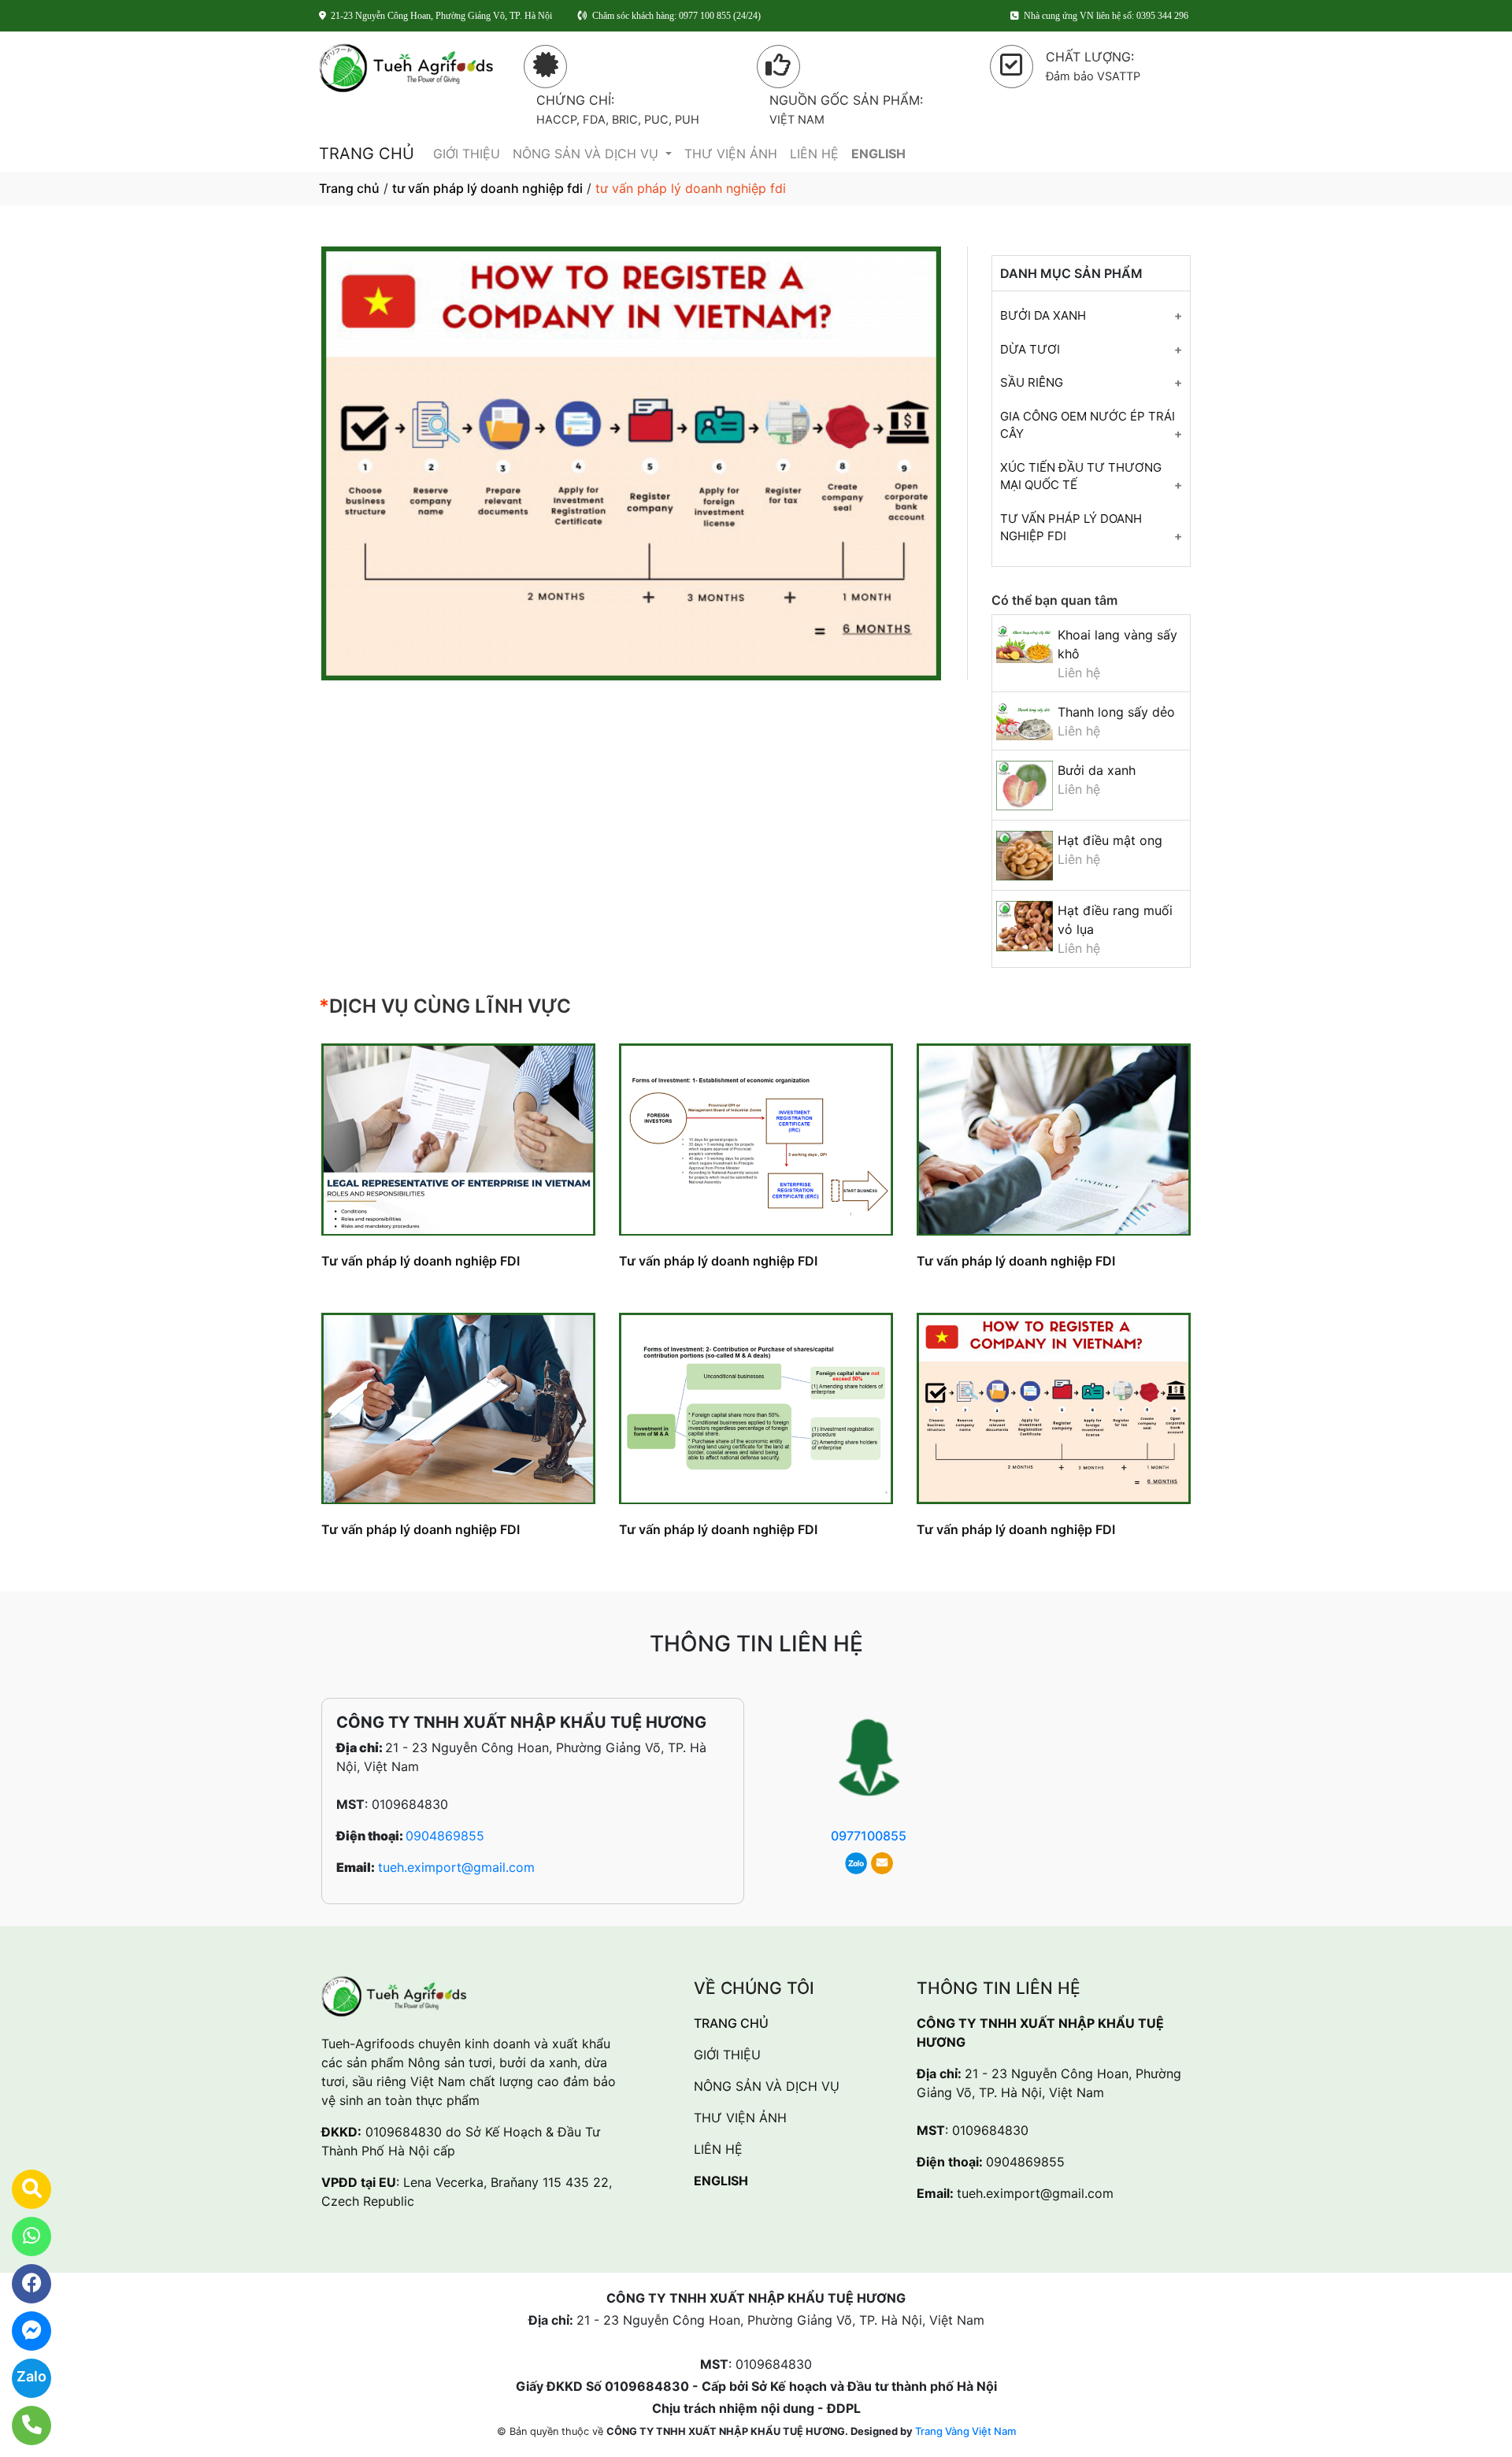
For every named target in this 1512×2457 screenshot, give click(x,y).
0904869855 (445, 1836)
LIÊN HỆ (814, 154)
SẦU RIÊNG (1032, 382)
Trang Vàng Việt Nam (965, 2431)
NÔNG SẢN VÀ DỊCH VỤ (587, 154)
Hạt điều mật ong (1110, 840)
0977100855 (869, 1836)
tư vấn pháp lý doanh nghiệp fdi (487, 188)
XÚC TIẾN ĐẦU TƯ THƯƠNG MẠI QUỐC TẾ (1081, 476)
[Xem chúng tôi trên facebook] (22, 2284)
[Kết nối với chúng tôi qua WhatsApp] (22, 2236)
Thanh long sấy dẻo (1116, 712)
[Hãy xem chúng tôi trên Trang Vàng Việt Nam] (22, 2189)
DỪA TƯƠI (1030, 349)
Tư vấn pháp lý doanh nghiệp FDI (421, 1261)
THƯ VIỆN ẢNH (731, 154)
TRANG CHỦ (367, 154)
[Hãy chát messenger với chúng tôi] (22, 2331)
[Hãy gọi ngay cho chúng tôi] (22, 2425)
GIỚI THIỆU (467, 154)
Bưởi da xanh (1097, 770)
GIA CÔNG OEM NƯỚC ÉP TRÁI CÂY (1088, 425)
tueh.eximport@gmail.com (456, 1867)
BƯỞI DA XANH (1043, 315)
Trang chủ (349, 188)
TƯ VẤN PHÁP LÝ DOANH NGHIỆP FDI (1071, 528)
